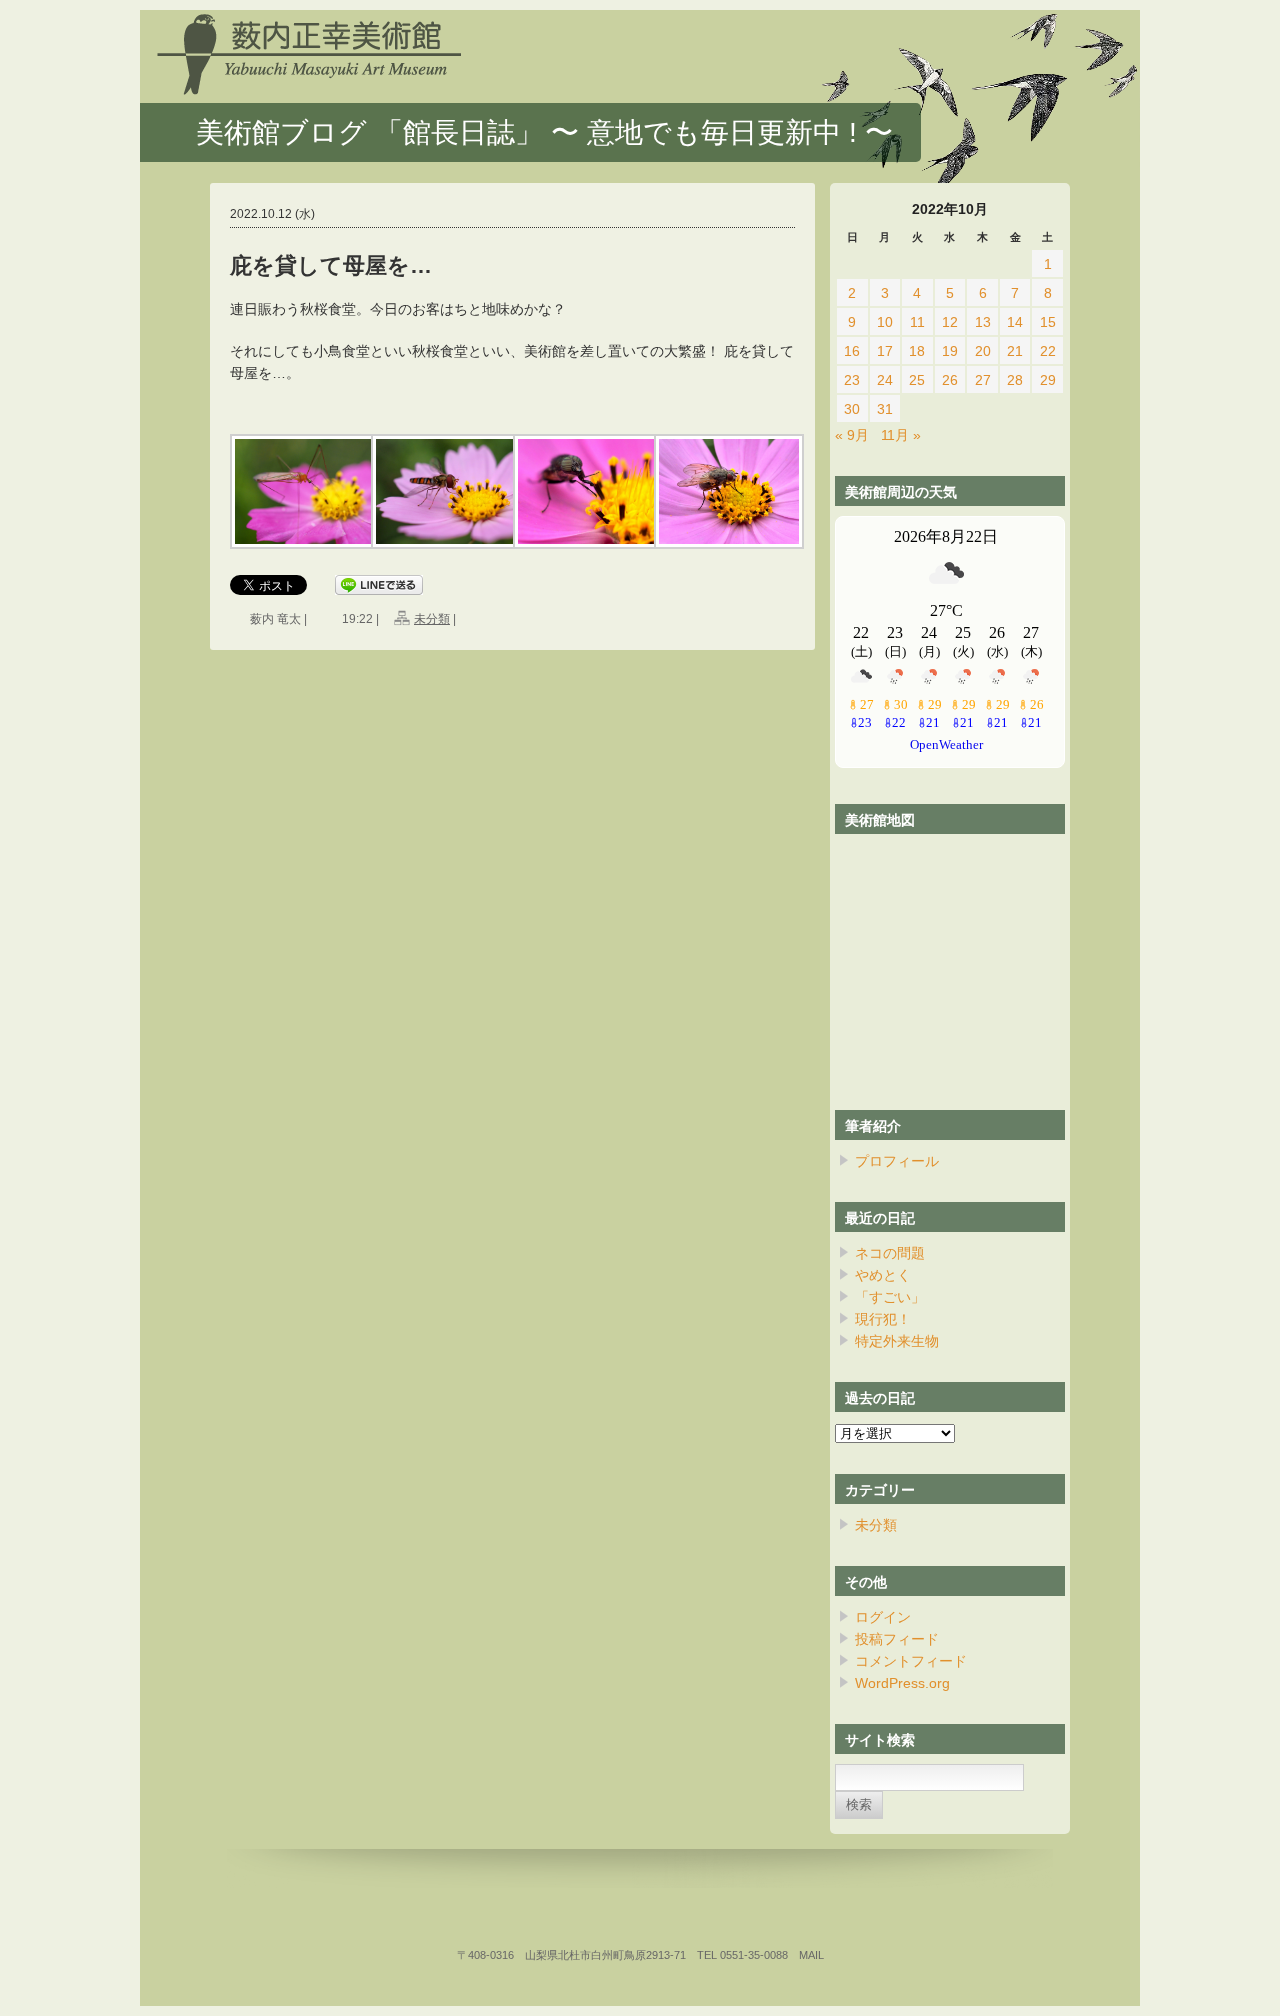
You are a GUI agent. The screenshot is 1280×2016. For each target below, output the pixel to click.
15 (1048, 322)
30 (852, 409)
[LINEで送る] (379, 586)
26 (950, 380)
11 (917, 322)
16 (852, 351)
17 (885, 351)
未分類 (432, 619)
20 (983, 351)
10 (885, 322)
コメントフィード (911, 1661)
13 (983, 322)
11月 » (901, 435)
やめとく (883, 1275)
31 (885, 409)
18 (917, 351)
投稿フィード (897, 1639)
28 (1015, 380)
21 (1015, 351)
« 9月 (852, 435)
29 (1048, 380)
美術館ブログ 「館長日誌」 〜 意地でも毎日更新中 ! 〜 (544, 132)
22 (1048, 351)
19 (950, 351)
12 (950, 322)
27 (983, 380)
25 (917, 380)
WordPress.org (902, 1683)
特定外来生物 (897, 1341)
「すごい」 (890, 1297)
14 (1015, 322)
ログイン (883, 1617)
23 (852, 380)
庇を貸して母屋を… (331, 265)
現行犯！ (883, 1319)
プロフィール (897, 1161)
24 (885, 380)
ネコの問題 (890, 1253)
